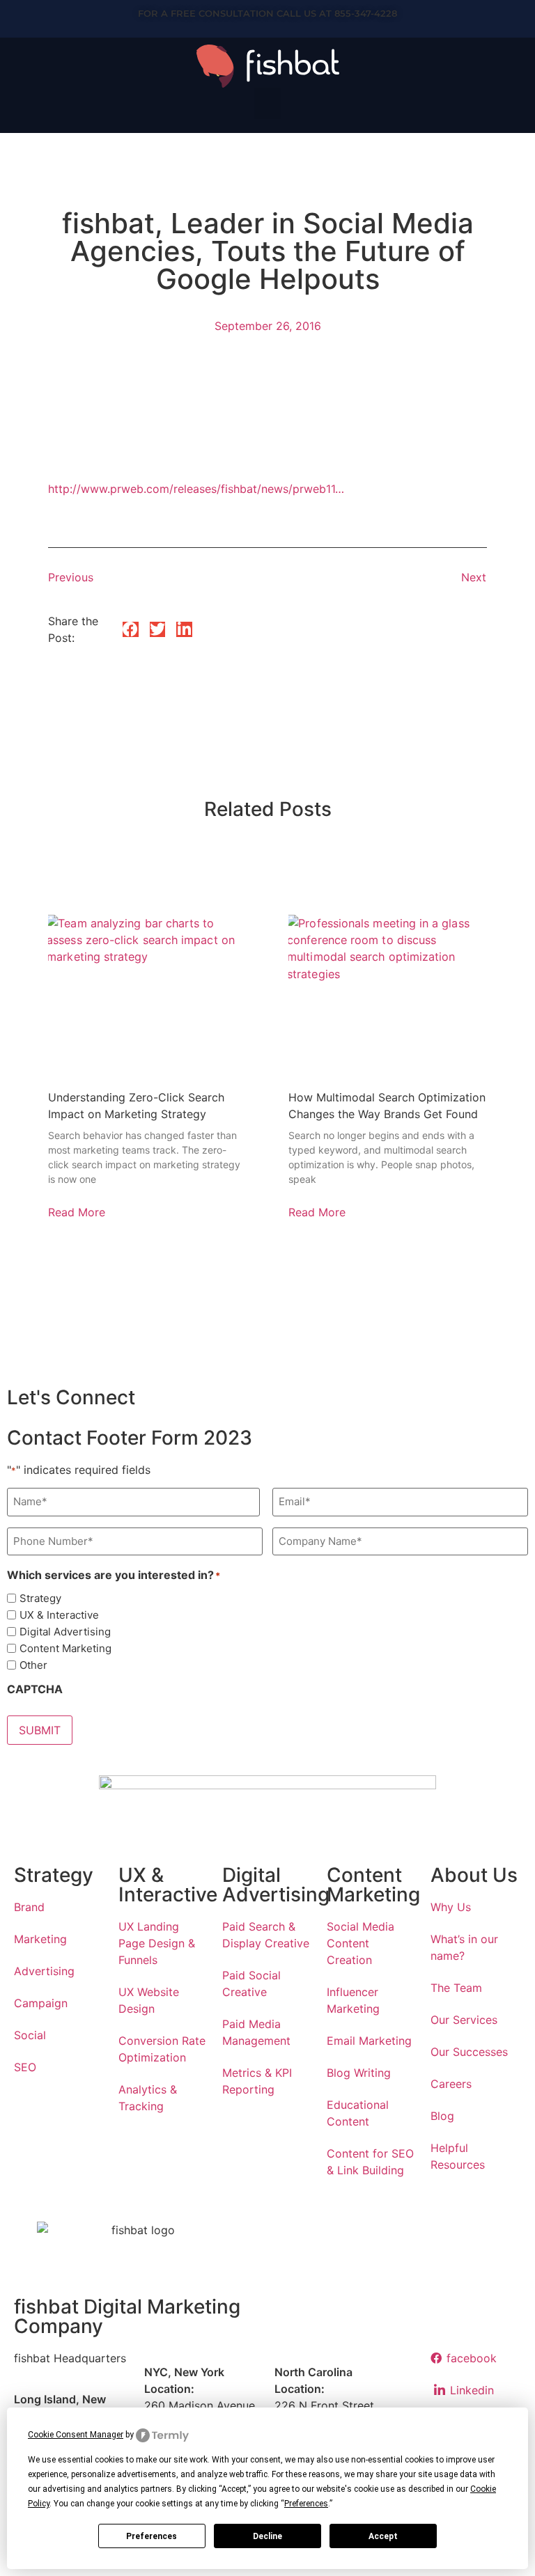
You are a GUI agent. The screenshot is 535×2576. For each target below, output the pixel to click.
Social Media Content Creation (360, 1943)
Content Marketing (65, 1648)
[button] (267, 103)
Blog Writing (359, 2073)
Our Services (464, 2020)
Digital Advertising (65, 1632)
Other (33, 1665)
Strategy (40, 1598)
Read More (77, 1212)
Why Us (451, 1907)
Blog (442, 2116)
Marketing (40, 1939)
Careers (451, 2084)
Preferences (152, 2536)
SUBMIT (40, 1730)
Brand (29, 1907)
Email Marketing (369, 2041)
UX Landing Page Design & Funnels (157, 1943)
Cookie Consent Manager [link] (76, 2435)
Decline (267, 2536)
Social (30, 2035)
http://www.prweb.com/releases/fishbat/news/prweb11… (196, 489)
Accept (383, 2536)
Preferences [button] (306, 2504)
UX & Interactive (59, 1615)
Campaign (41, 2003)
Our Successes (469, 2052)
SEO (25, 2067)
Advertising (44, 1971)
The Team (456, 1988)
